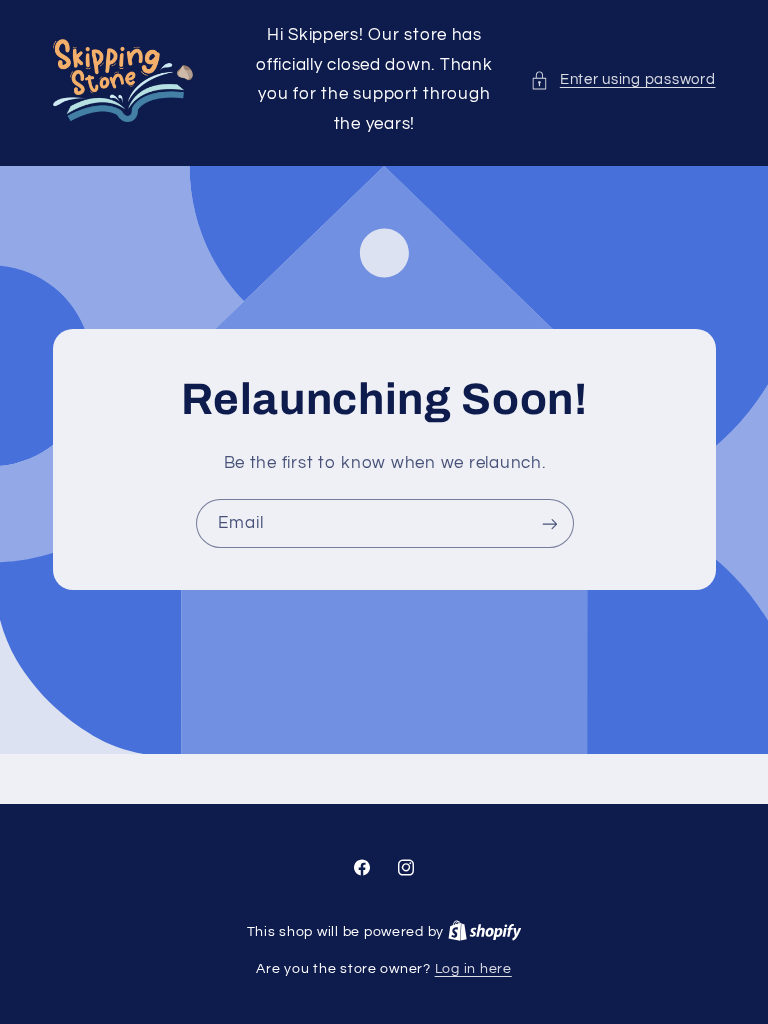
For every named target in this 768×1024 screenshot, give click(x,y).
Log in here (473, 969)
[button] (622, 80)
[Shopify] (485, 932)
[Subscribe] (549, 523)
